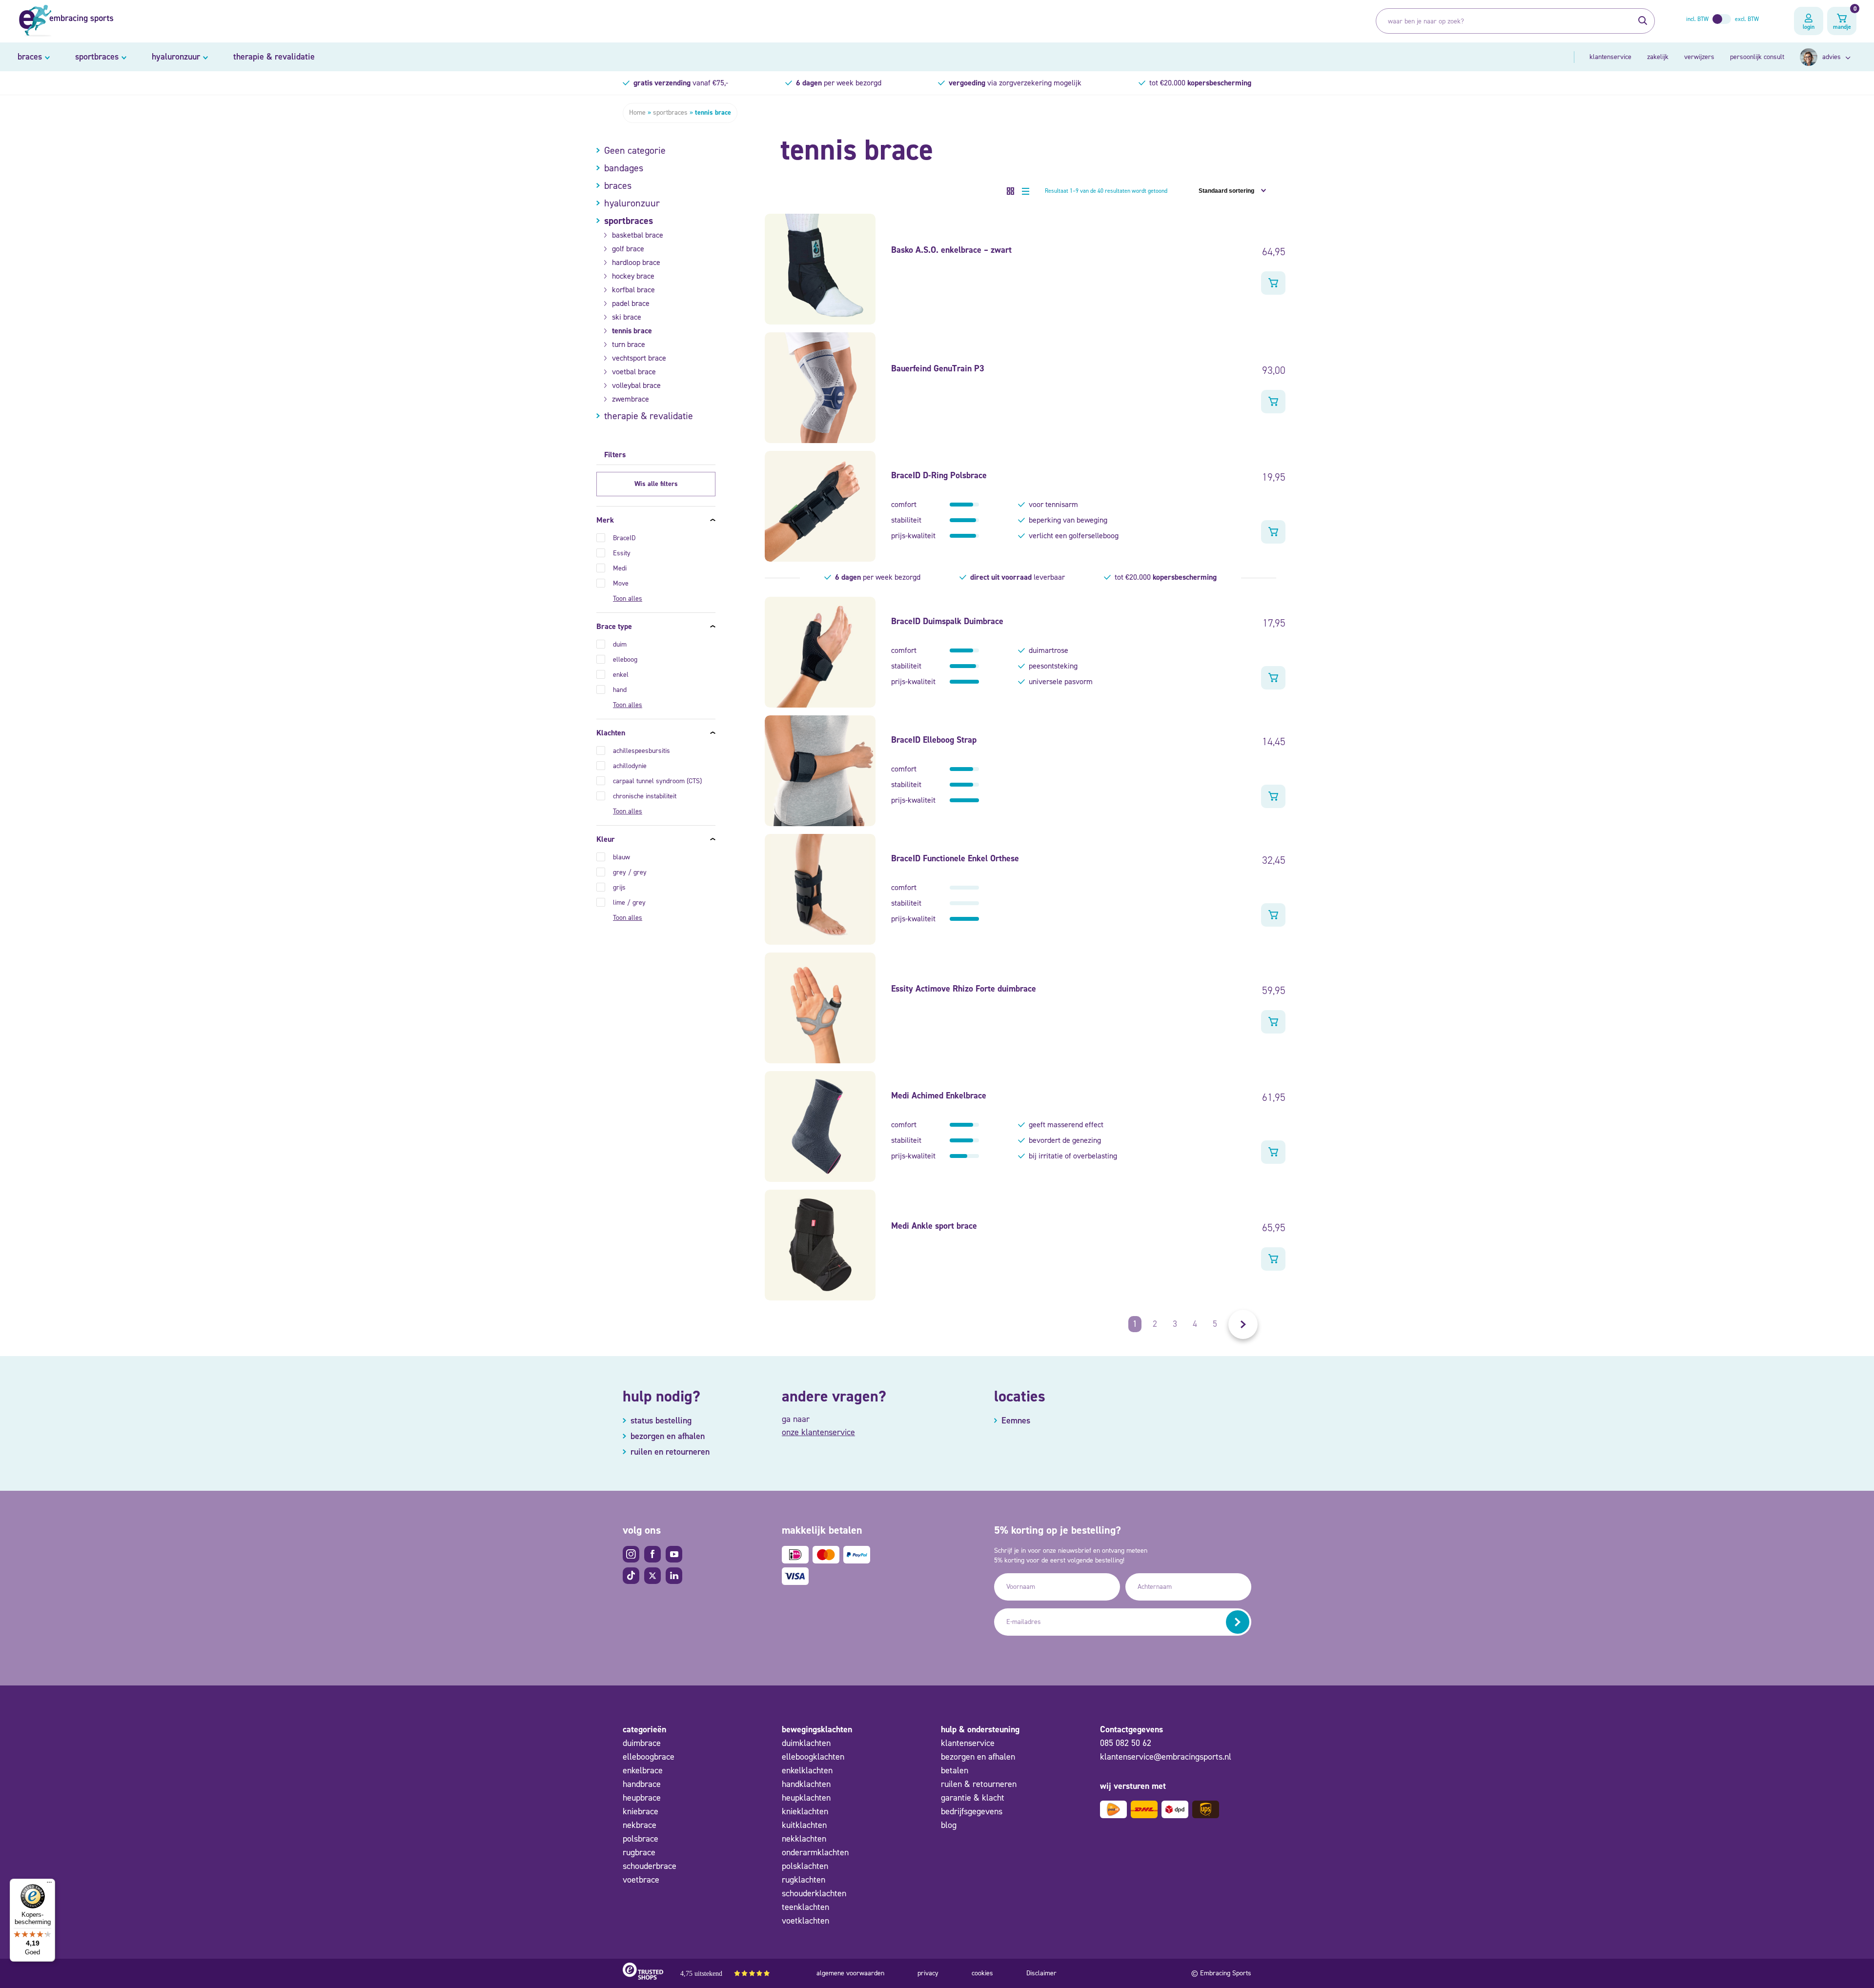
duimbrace (642, 1743)
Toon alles (628, 598)
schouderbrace (650, 1866)
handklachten (806, 1784)
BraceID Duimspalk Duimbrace (947, 621)
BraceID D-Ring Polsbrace (939, 475)
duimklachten (806, 1743)
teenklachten (805, 1907)
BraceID (624, 538)
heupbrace (642, 1798)
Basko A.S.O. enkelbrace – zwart (951, 250)
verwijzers (1699, 57)
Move (621, 583)
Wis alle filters (656, 484)
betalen (955, 1770)
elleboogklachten (813, 1757)
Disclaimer (1041, 1973)
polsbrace (641, 1839)
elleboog (625, 659)
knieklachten (805, 1811)
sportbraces (97, 57)
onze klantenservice (818, 1432)
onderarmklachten (815, 1852)
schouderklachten (814, 1893)
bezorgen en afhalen (978, 1757)
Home (637, 112)
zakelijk (1658, 57)
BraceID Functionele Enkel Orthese (955, 858)
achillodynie (630, 766)
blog (949, 1825)
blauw (621, 857)
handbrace (642, 1784)
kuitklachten (804, 1825)
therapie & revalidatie (274, 57)
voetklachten (805, 1921)
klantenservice (1610, 57)
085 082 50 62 (1126, 1743)
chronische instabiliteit (645, 796)
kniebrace (641, 1811)
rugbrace (639, 1852)
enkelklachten (807, 1770)
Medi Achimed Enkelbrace (939, 1095)
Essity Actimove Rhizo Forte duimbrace (964, 989)
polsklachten (805, 1866)
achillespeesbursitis (642, 751)
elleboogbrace (649, 1757)
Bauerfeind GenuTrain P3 (938, 368)
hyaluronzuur (176, 57)
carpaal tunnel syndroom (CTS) (657, 781)
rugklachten (804, 1880)
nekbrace (640, 1825)
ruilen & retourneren (979, 1784)
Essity (622, 553)
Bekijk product (1273, 283)
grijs (619, 887)
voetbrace (641, 1880)
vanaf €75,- (681, 83)
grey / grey (630, 872)
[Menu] (49, 1885)
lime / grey (629, 903)
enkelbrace (643, 1770)
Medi (620, 568)
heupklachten (806, 1798)
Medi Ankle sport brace (934, 1226)
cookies (982, 1973)
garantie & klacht (973, 1798)
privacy (928, 1973)
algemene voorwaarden (850, 1973)
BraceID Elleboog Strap (934, 740)
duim (620, 644)
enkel (621, 675)
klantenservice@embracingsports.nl (1166, 1757)
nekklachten (804, 1839)
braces (30, 57)
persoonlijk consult (1757, 57)
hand (620, 690)
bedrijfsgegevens (972, 1811)
